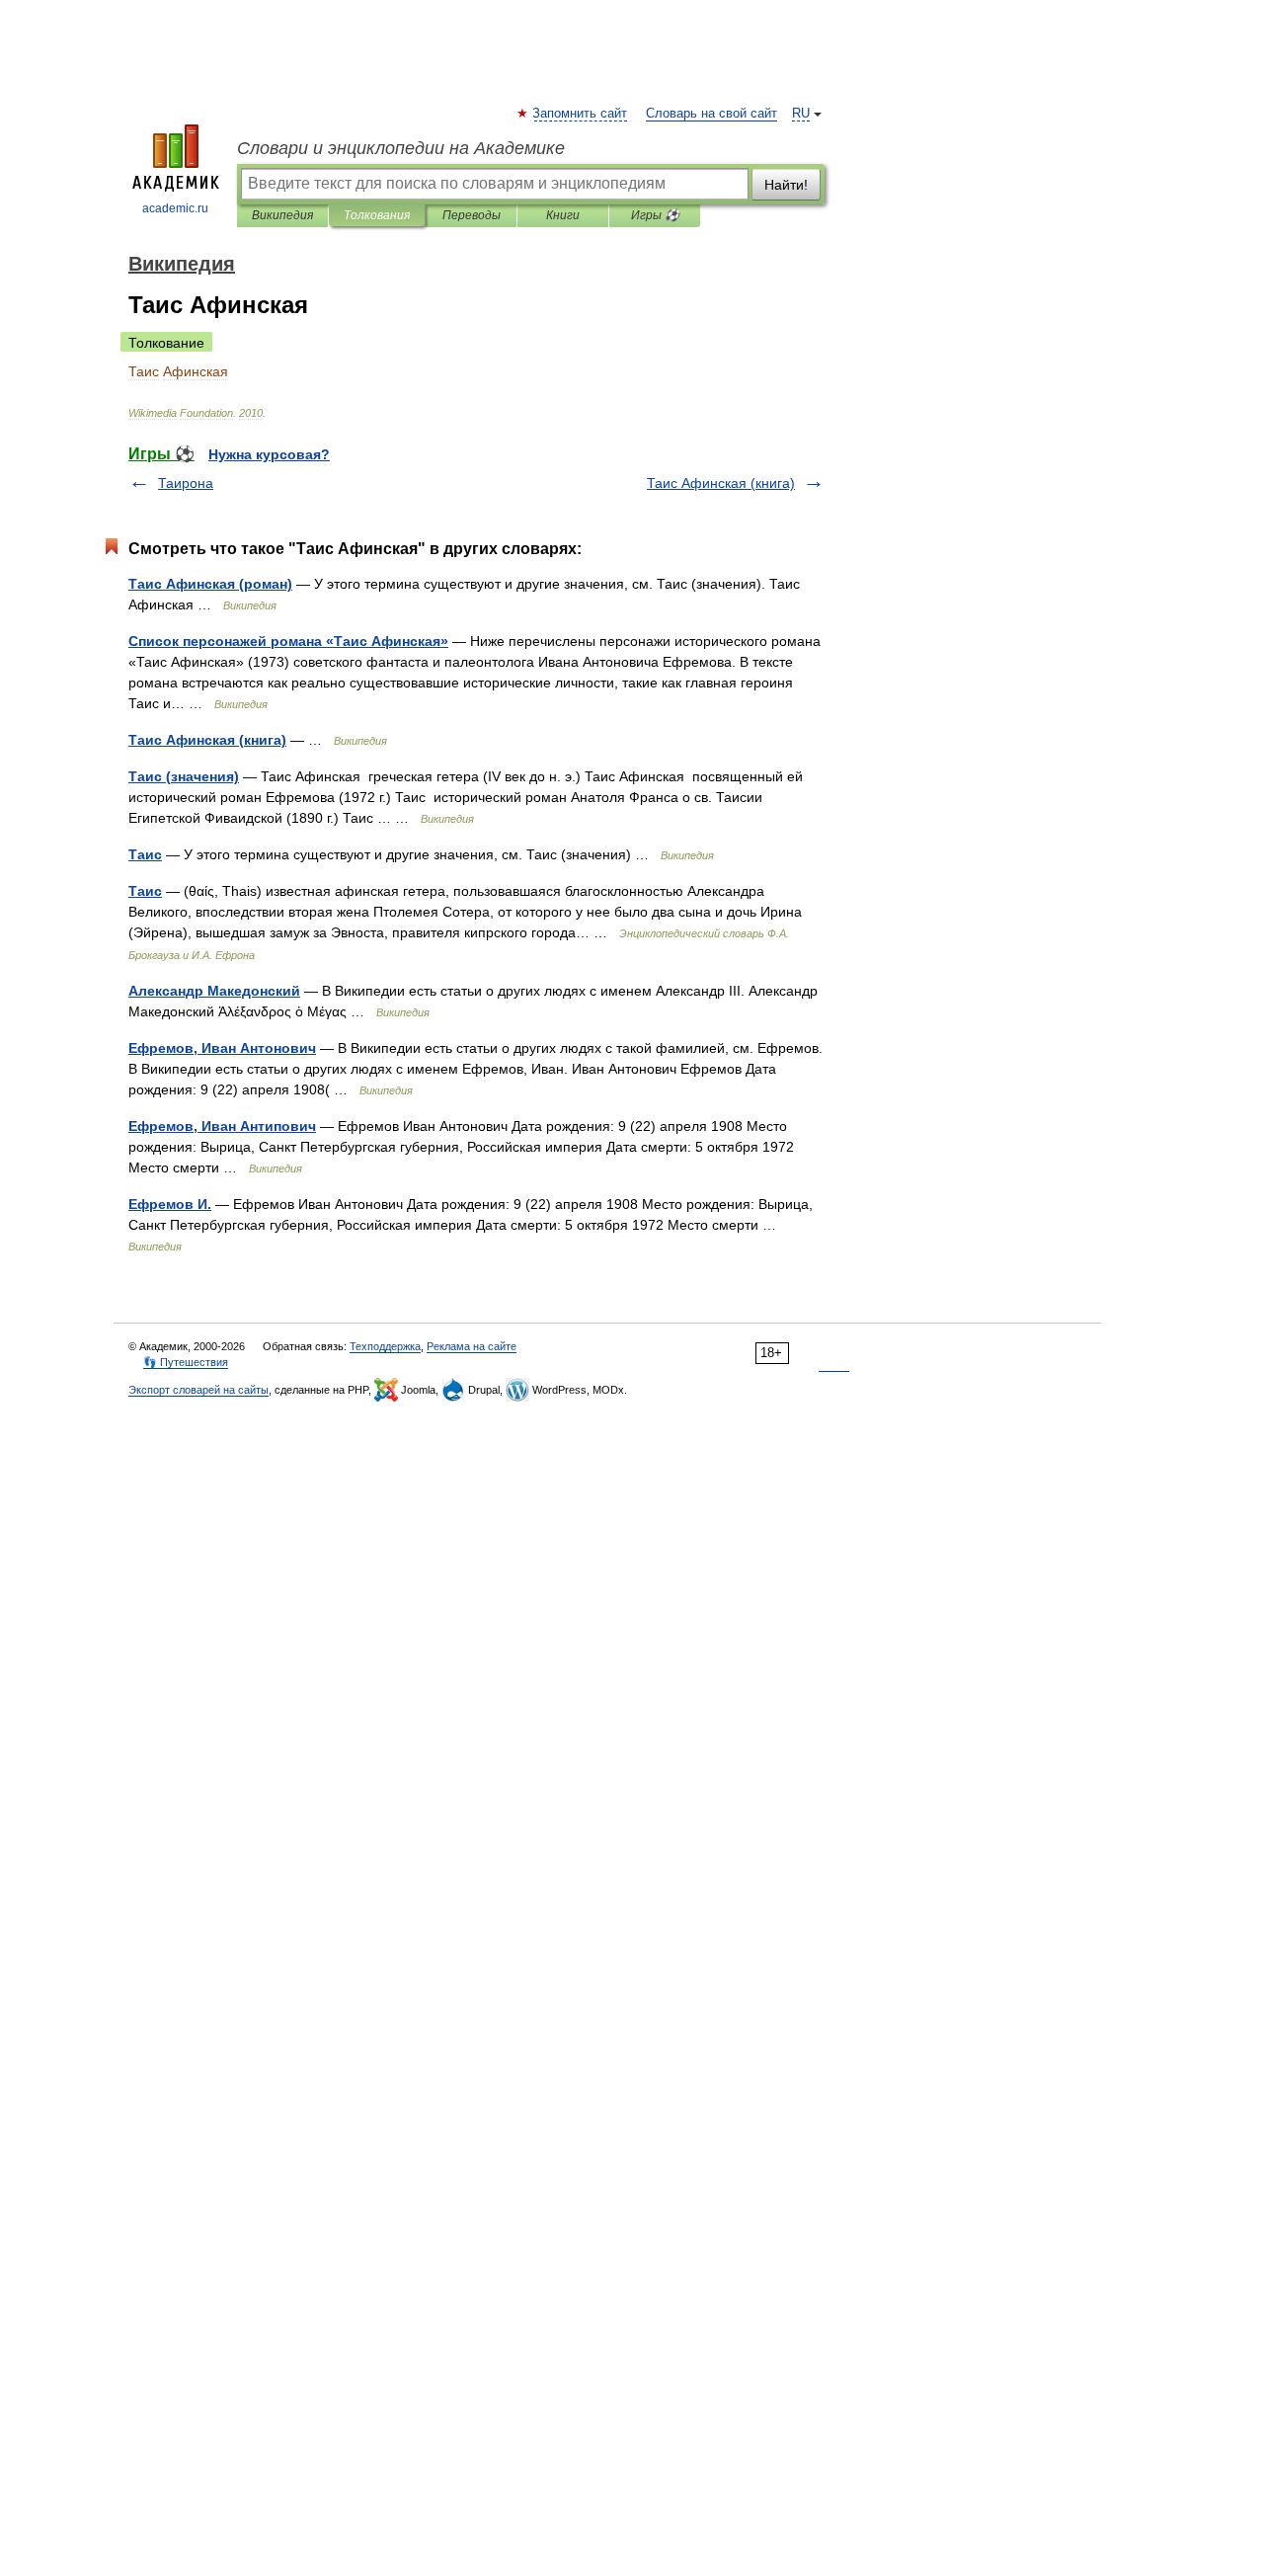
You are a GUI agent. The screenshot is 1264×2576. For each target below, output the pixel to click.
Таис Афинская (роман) (210, 584)
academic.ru (175, 208)
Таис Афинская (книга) (721, 483)
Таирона (186, 483)
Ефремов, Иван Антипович (222, 1126)
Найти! (786, 185)
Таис (145, 854)
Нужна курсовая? (269, 454)
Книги (563, 215)
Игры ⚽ (655, 215)
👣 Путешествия (186, 1362)
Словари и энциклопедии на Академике (401, 148)
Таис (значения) (184, 776)
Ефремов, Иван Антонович (222, 1048)
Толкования (377, 215)
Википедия (282, 215)
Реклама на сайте (472, 1346)
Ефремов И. (170, 1204)
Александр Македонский (214, 991)
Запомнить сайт (581, 114)
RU (801, 114)
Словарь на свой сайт (711, 114)
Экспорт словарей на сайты (198, 1390)
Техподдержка (385, 1346)
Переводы (472, 215)
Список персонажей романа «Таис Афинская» (288, 641)
